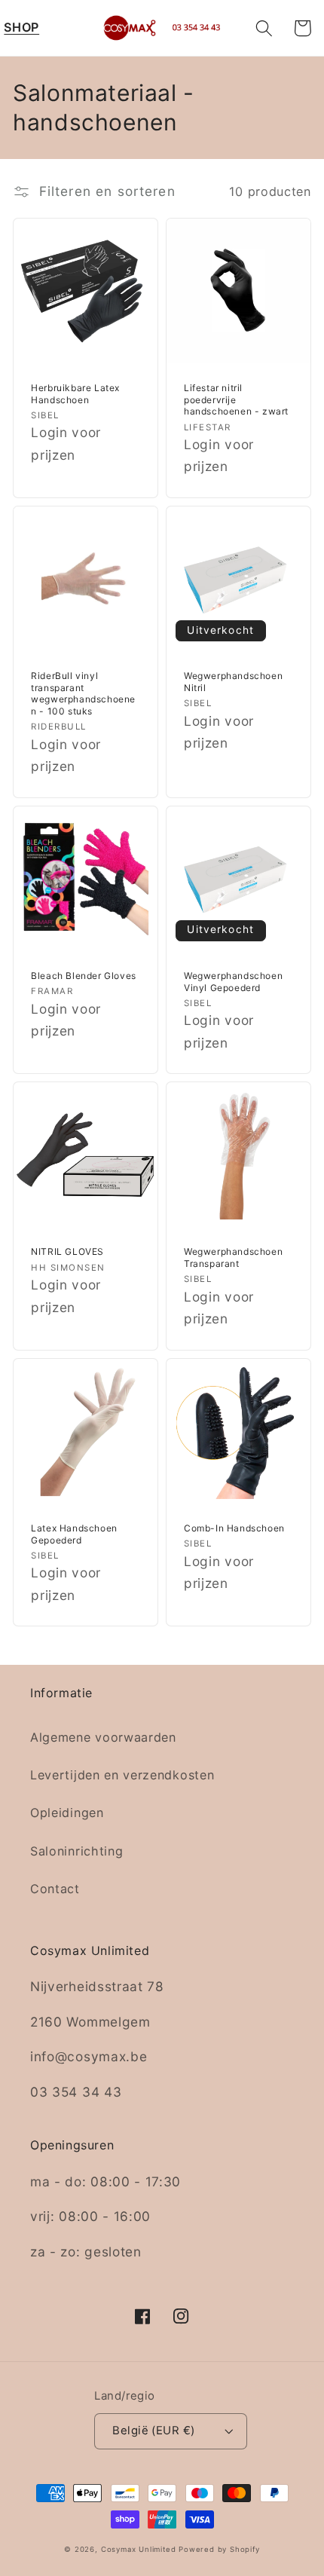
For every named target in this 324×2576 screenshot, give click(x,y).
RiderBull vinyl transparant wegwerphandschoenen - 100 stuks (83, 693)
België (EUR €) (153, 2431)
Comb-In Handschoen (234, 1528)
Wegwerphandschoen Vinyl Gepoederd (233, 982)
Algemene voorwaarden (103, 1737)
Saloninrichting (76, 1851)
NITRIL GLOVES (67, 1251)
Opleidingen (67, 1813)
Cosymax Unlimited (139, 2549)
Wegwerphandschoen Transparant (233, 1257)
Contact (55, 1889)
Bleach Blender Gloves (84, 976)
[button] (21, 28)
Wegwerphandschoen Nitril (233, 682)
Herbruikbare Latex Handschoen (75, 394)
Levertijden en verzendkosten (122, 1775)
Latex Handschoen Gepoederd (74, 1534)
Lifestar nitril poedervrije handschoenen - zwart (236, 399)
